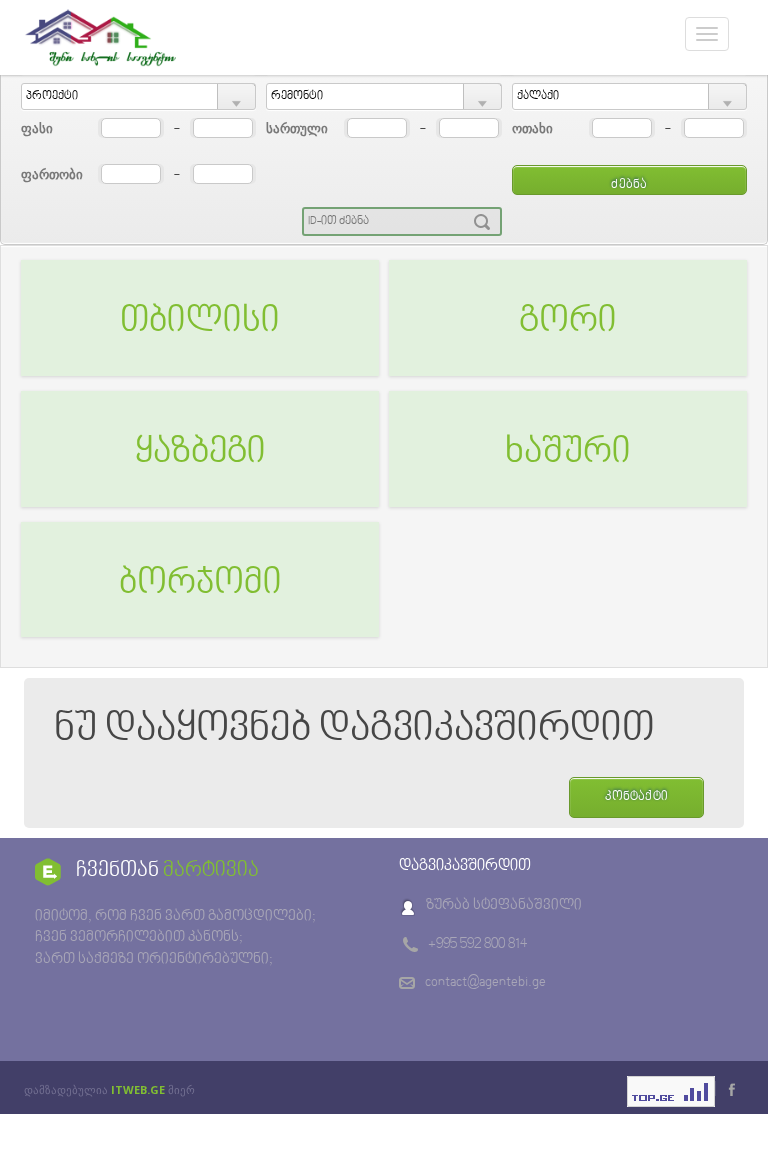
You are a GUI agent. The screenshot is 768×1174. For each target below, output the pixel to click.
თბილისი (200, 322)
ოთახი (532, 128)
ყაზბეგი (200, 453)
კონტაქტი (636, 797)
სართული (297, 128)
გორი (568, 322)
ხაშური (568, 453)
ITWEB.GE (138, 1089)
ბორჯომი (200, 584)
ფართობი (52, 174)
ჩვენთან (167, 871)
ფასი (37, 128)
